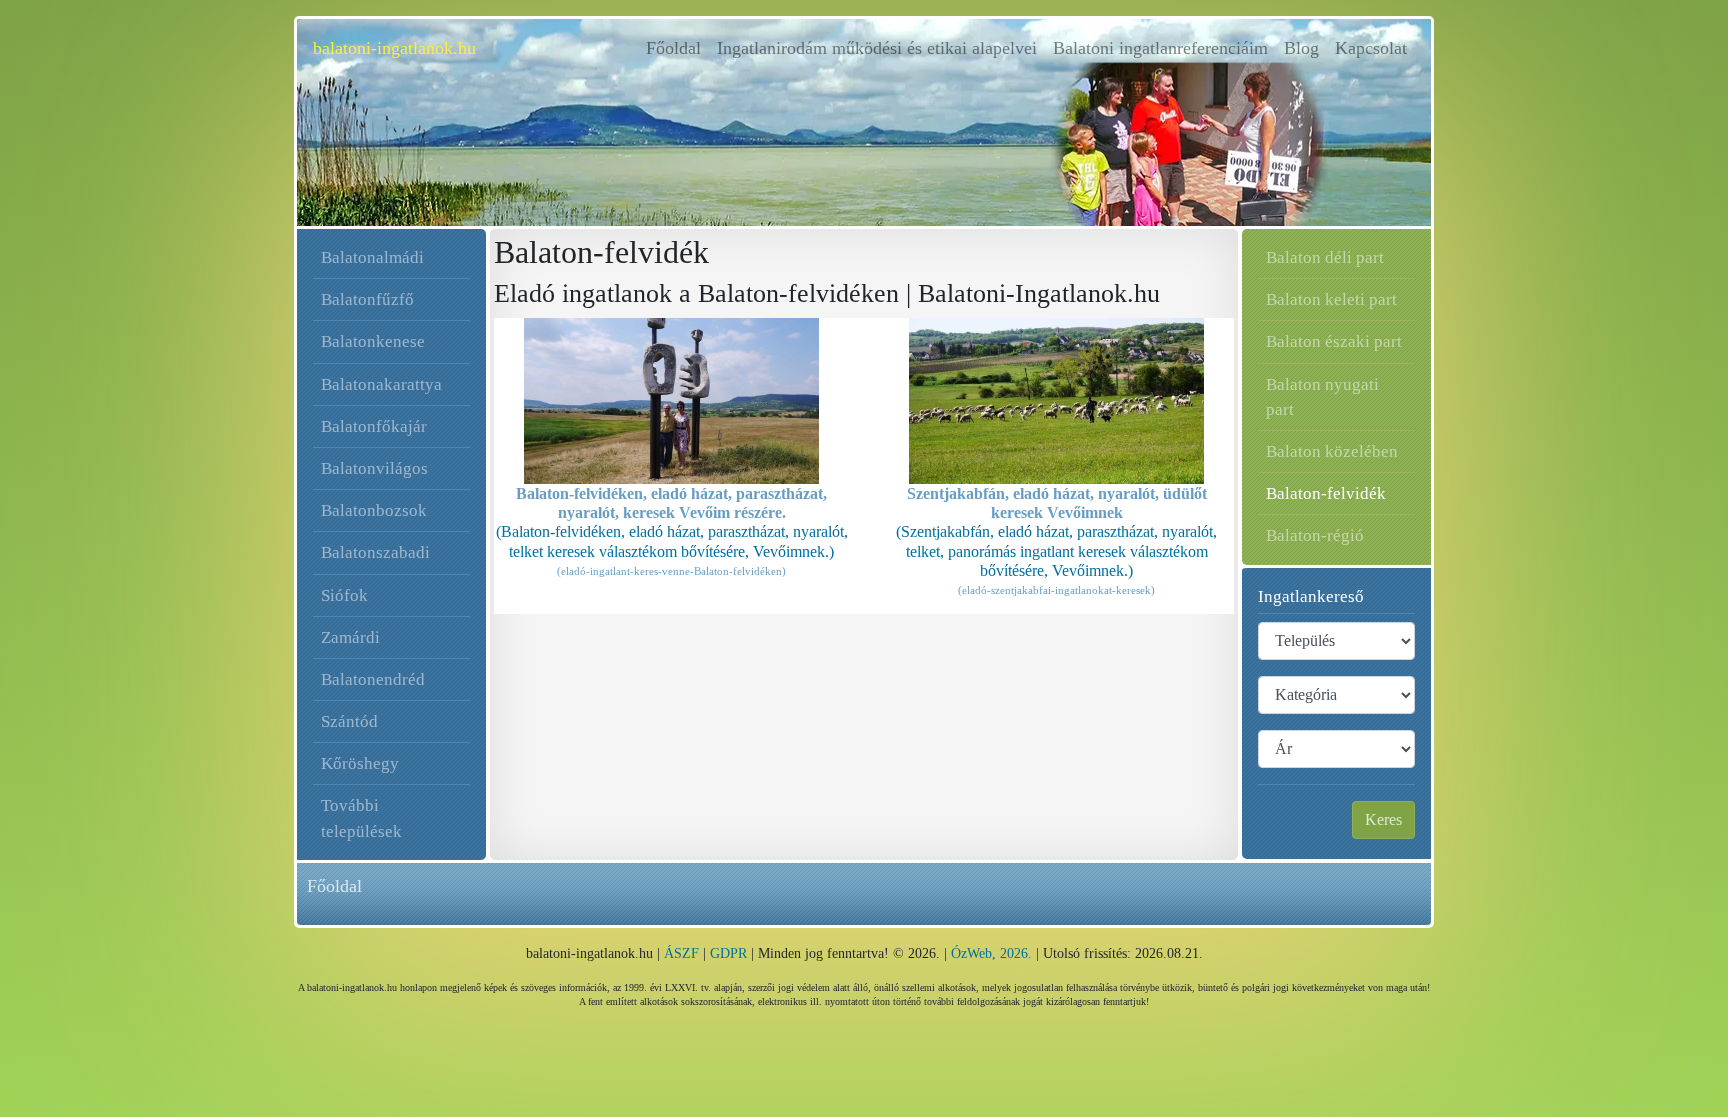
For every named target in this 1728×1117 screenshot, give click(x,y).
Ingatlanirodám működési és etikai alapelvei (877, 48)
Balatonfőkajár (374, 426)
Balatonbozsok (374, 510)
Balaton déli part (1325, 257)
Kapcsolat (1371, 48)
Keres (1383, 819)
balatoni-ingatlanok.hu (394, 48)
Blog (1301, 48)
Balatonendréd (373, 679)
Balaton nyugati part (1322, 397)
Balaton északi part (1334, 341)
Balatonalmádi (372, 257)
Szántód (349, 721)
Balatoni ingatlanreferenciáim (1160, 48)
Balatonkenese (373, 341)
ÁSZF (681, 953)
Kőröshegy (360, 763)
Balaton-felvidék (1326, 493)
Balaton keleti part (1331, 299)
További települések (361, 818)
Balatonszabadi (375, 552)
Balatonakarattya (381, 384)
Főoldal (677, 48)
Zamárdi (350, 637)
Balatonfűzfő (367, 299)
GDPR (728, 953)
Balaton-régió (1315, 535)
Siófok (344, 595)
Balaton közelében (1332, 451)
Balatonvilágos (374, 468)
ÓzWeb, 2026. (991, 953)
